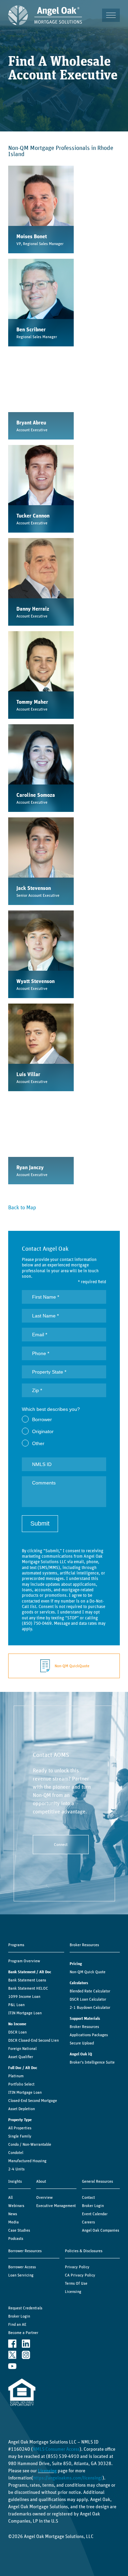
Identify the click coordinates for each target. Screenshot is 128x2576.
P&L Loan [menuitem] (16, 2005)
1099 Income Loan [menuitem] (24, 1997)
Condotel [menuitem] (16, 2153)
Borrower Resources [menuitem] (25, 2251)
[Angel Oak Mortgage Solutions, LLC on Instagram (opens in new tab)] (26, 2355)
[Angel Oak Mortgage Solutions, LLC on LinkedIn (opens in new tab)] (26, 2343)
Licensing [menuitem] (73, 2292)
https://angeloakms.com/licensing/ (68, 2478)
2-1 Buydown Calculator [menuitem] (90, 2007)
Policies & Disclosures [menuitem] (84, 2251)
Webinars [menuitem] (16, 2206)
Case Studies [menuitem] (19, 2230)
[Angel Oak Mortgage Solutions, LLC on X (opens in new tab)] (12, 2355)
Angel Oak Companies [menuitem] (101, 2230)
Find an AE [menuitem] (17, 2324)
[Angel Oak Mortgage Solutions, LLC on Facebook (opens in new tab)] (12, 2343)
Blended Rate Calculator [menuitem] (90, 1991)
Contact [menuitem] (88, 2197)
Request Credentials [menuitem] (25, 2308)
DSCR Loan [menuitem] (17, 2032)
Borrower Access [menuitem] (22, 2267)
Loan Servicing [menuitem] (21, 2275)
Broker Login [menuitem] (93, 2206)
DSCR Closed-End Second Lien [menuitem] (33, 2040)
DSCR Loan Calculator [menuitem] (88, 1999)
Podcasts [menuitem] (16, 2239)
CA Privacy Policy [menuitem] (80, 2275)
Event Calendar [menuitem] (95, 2214)
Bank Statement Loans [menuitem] (27, 1980)
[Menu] (111, 15)
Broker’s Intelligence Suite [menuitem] (92, 2062)
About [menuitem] (41, 2181)
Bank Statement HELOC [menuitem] (28, 1988)
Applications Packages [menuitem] (89, 2035)
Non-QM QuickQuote (72, 1666)
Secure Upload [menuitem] (82, 2043)
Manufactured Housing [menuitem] (27, 2161)
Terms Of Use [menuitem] (76, 2283)
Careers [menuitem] (88, 2222)
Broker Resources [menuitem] (84, 1945)
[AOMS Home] (45, 15)
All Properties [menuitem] (20, 2128)
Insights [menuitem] (15, 2181)
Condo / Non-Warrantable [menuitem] (30, 2144)
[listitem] (41, 209)
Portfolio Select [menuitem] (21, 2084)
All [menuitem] (10, 2197)
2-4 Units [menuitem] (16, 2169)
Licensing (47, 2471)
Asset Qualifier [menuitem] (21, 2057)
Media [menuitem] (13, 2222)
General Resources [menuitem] (97, 2181)
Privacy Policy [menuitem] (77, 2267)
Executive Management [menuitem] (56, 2206)
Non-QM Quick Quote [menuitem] (88, 1972)
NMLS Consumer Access (56, 2449)
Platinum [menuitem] (16, 2076)
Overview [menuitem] (44, 2197)
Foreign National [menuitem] (22, 2049)
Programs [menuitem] (16, 1945)
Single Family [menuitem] (20, 2136)
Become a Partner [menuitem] (23, 2333)
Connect (61, 1845)
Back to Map (22, 1208)
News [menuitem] (13, 2214)
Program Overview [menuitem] (24, 1961)
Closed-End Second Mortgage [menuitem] (33, 2101)
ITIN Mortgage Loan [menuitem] (25, 2013)
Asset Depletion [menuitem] (22, 2109)
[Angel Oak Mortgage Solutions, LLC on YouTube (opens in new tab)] (12, 2366)
